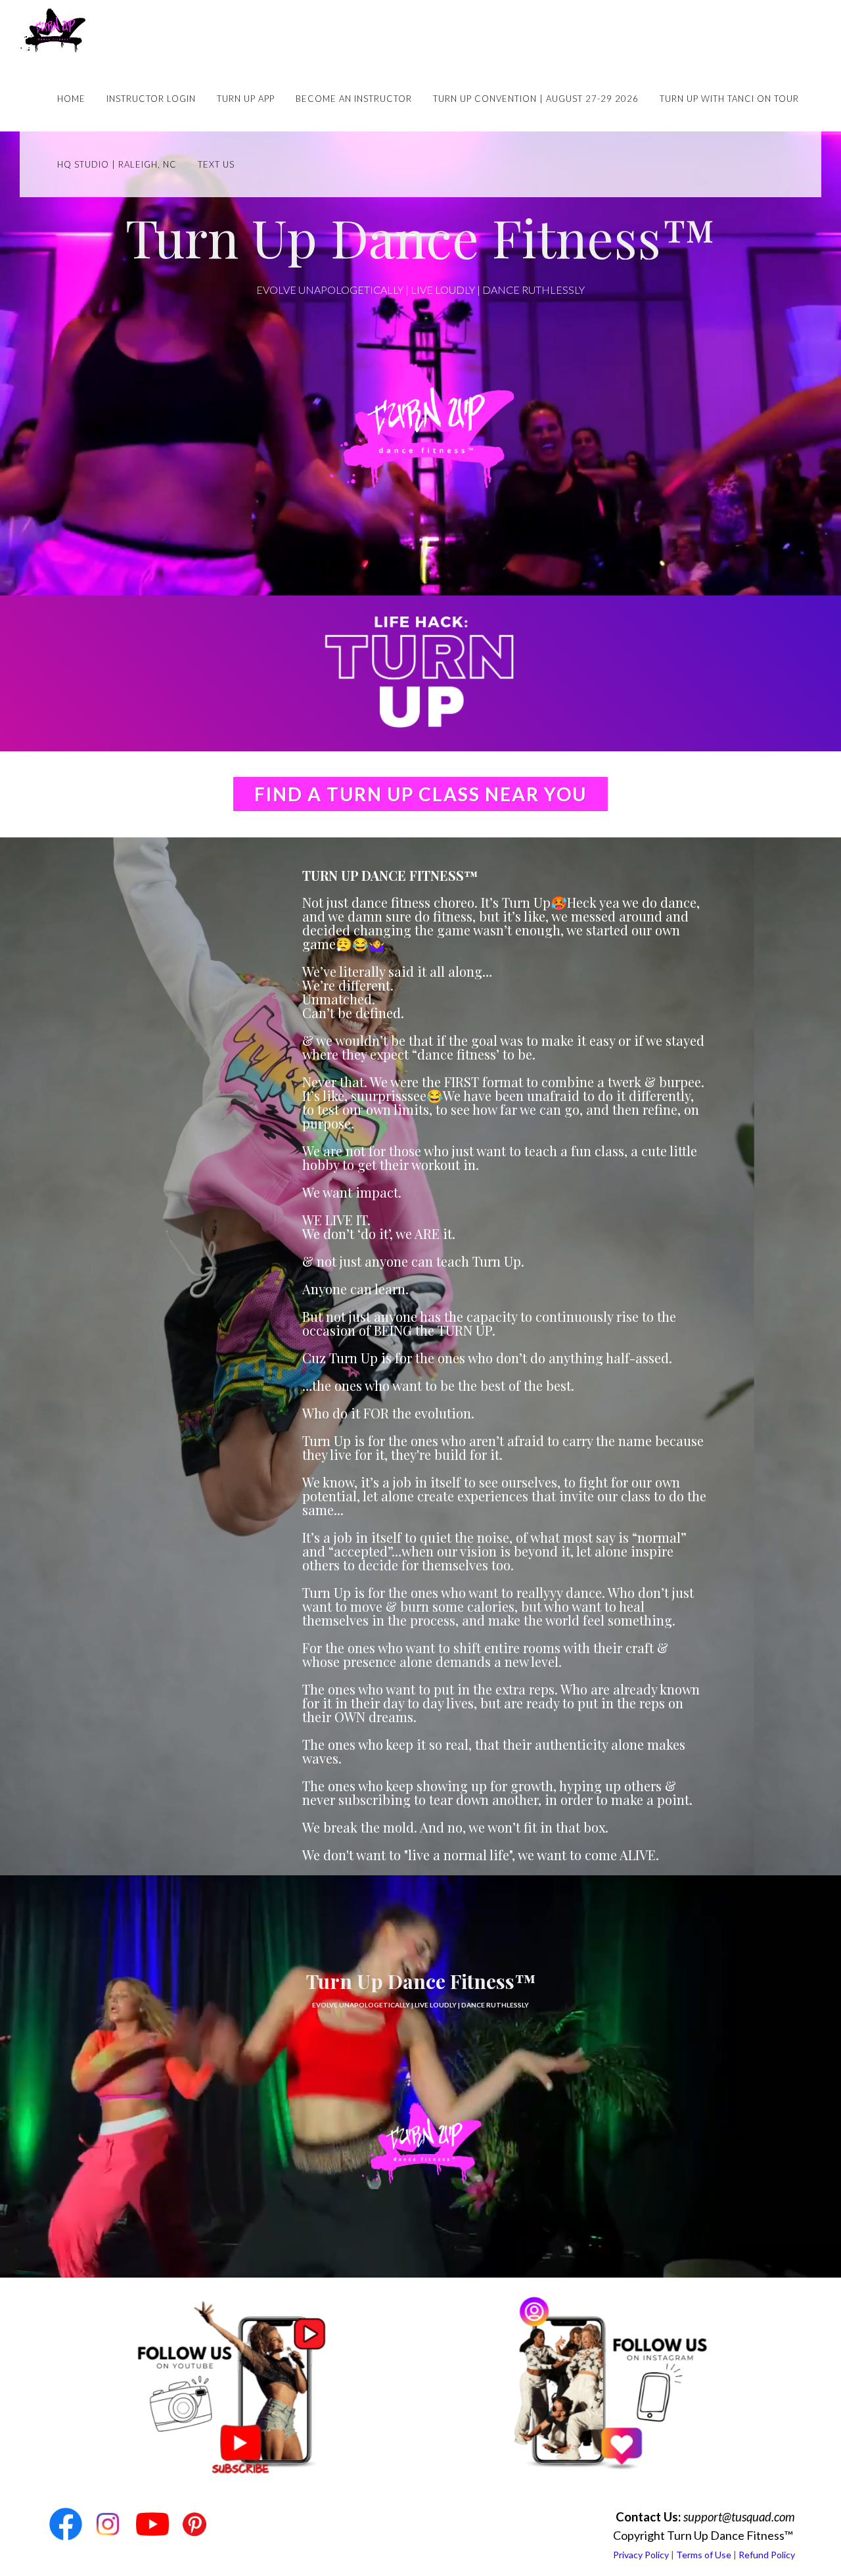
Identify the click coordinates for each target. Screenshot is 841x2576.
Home (71, 99)
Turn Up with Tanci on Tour (729, 99)
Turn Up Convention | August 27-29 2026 (536, 99)
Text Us (216, 164)
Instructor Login (151, 99)
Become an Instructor (354, 99)
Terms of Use (704, 2555)
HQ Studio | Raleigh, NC (117, 164)
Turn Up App (246, 99)
